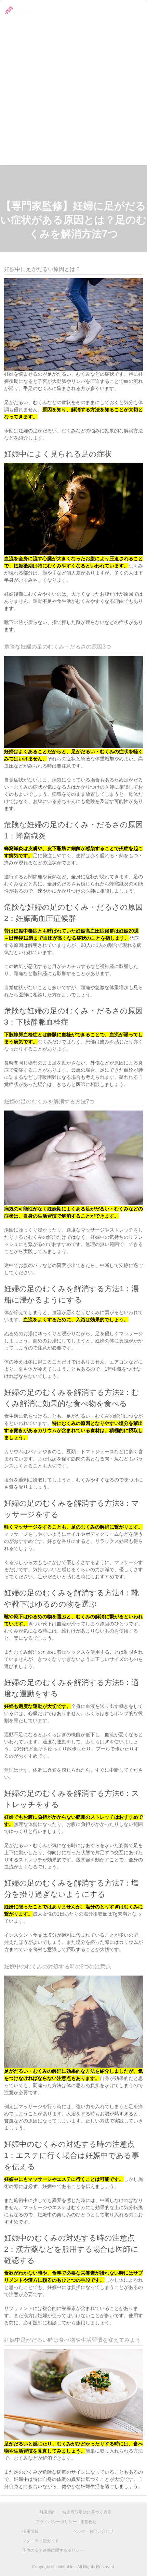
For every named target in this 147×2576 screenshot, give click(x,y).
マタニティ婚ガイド (41, 2541)
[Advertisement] (73, 88)
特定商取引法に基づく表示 (87, 2512)
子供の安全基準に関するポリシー (53, 2550)
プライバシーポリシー (56, 2522)
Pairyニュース (105, 11)
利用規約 (47, 2512)
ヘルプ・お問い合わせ (93, 2531)
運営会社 (88, 2522)
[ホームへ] (16, 11)
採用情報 (133, 11)
